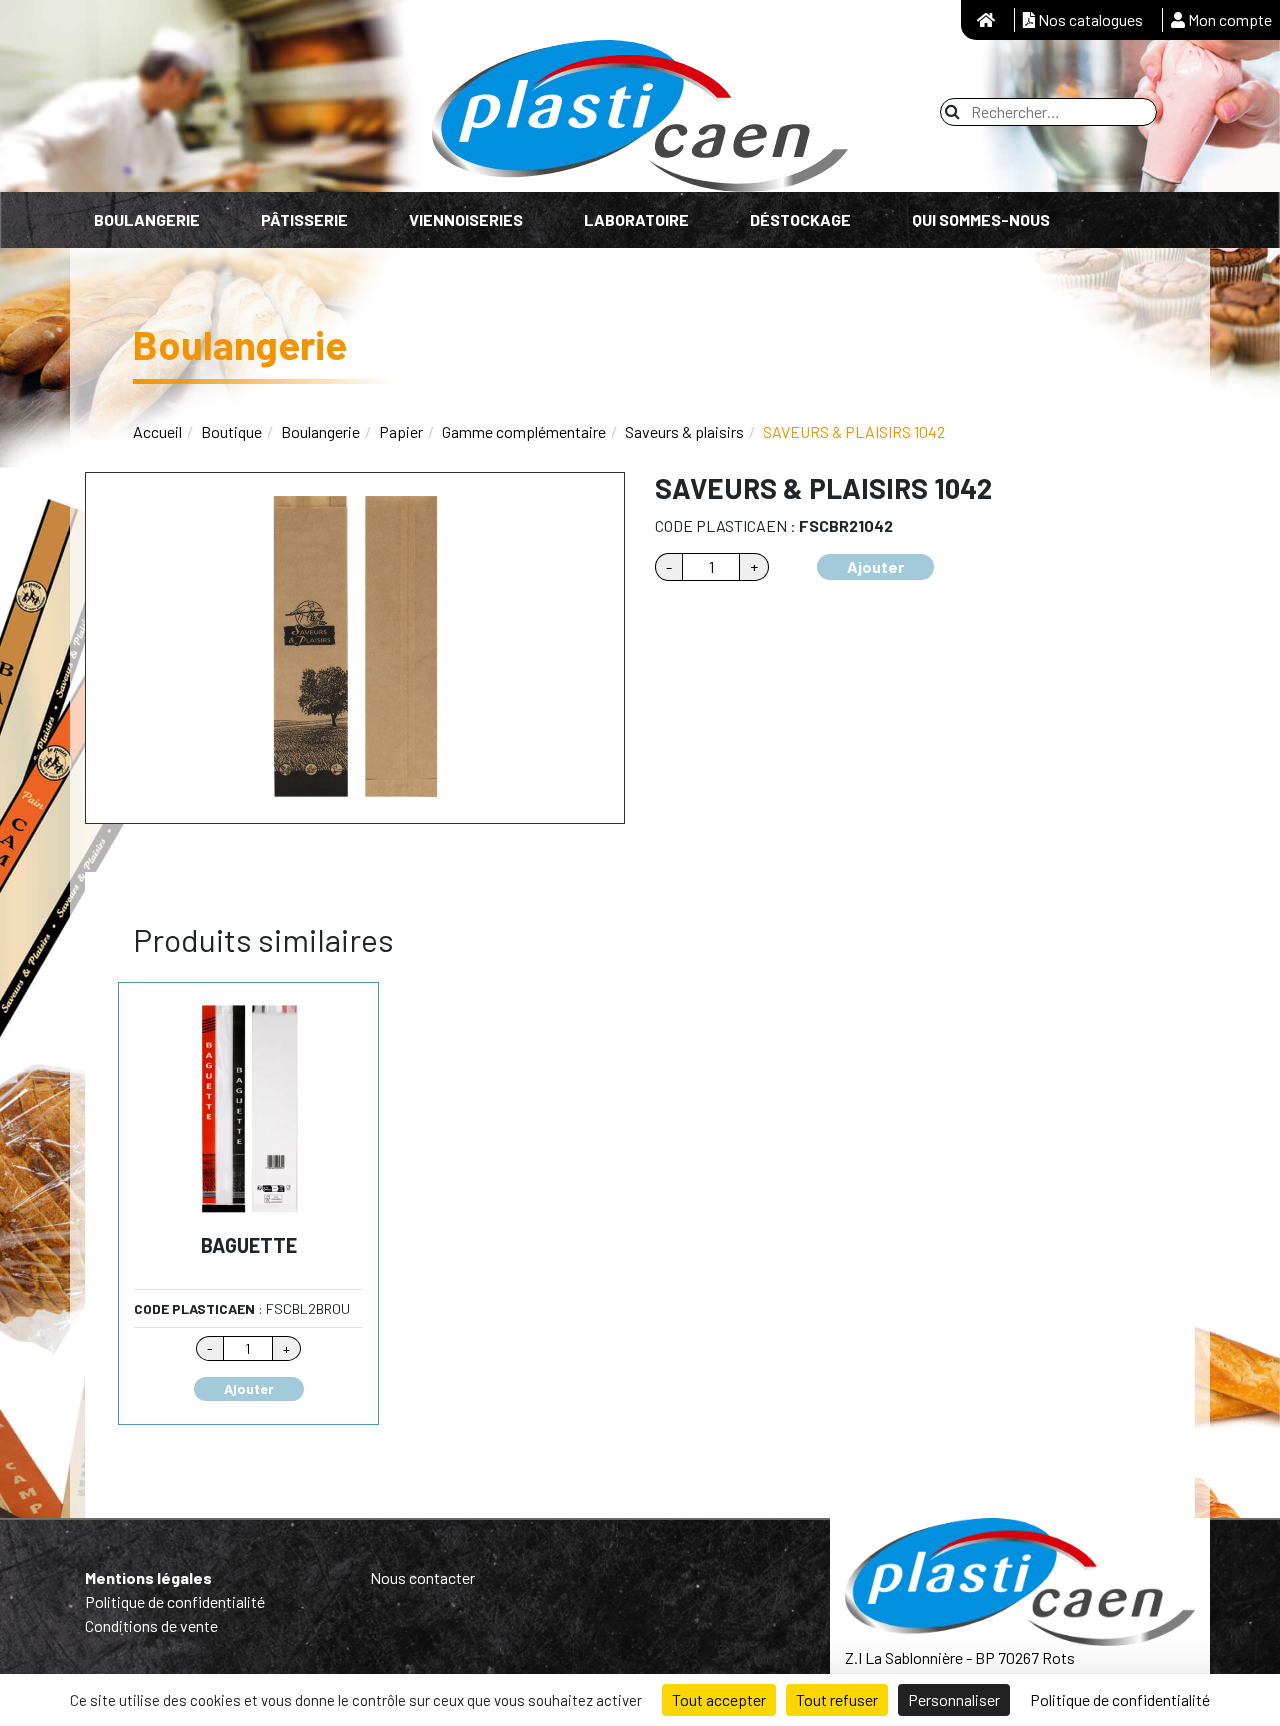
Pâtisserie (304, 219)
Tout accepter (719, 1699)
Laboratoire (636, 219)
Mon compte (1228, 19)
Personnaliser (954, 1699)
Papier (401, 431)
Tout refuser (837, 1699)
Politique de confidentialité (175, 1601)
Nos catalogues (1089, 19)
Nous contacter (422, 1577)
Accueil (157, 431)
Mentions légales (148, 1577)
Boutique (231, 431)
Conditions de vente (151, 1625)
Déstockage (800, 219)
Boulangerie (147, 219)
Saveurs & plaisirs (684, 431)
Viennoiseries (466, 219)
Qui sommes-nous (981, 219)
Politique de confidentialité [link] (1120, 1699)
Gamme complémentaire (524, 431)
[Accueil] (986, 20)
